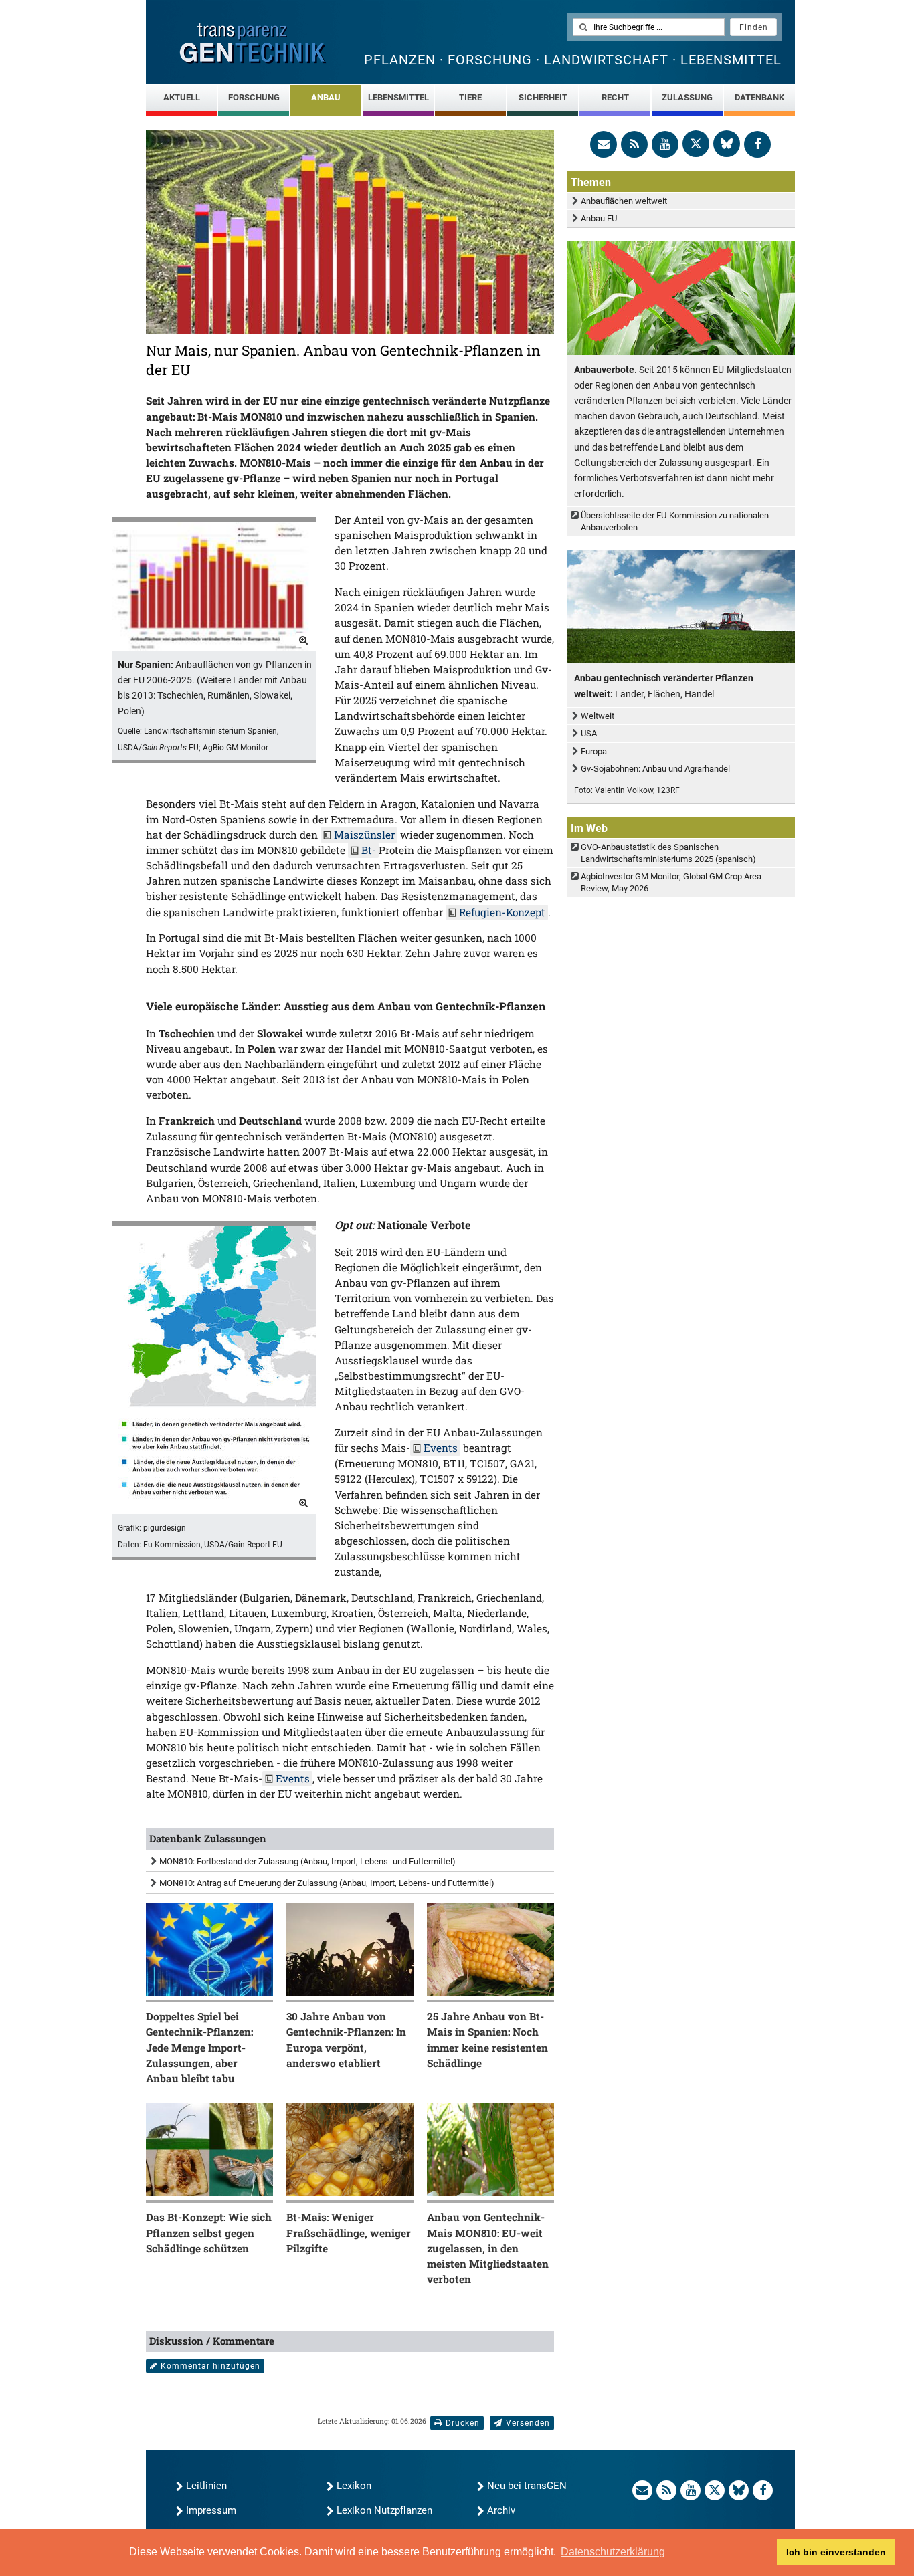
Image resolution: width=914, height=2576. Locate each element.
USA (589, 733)
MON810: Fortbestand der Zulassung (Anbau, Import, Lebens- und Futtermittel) (307, 1861)
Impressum (211, 2510)
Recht (615, 97)
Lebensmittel (398, 97)
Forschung (254, 97)
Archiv (501, 2510)
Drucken (463, 2423)
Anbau (326, 97)
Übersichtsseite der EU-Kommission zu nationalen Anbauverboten (675, 521)
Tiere (470, 97)
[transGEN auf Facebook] (757, 144)
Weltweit (598, 716)
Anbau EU (599, 218)
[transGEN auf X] (696, 144)
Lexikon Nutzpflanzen (384, 2510)
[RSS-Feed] (634, 144)
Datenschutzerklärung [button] (613, 2552)
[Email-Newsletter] (604, 144)
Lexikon (354, 2486)
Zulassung (687, 97)
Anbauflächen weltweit (624, 201)
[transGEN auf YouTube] (665, 144)
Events (441, 1448)
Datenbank (759, 97)
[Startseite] (253, 43)
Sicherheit (543, 97)
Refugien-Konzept (502, 912)
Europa (594, 751)
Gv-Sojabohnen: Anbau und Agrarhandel (655, 769)
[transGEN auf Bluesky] (727, 144)
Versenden (528, 2423)
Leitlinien (206, 2486)
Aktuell (182, 97)
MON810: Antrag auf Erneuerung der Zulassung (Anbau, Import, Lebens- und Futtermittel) (327, 1883)
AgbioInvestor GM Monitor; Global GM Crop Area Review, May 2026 (671, 882)
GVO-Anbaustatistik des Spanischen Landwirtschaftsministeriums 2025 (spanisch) (668, 853)
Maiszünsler (364, 835)
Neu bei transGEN (527, 2486)
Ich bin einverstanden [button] (836, 2552)
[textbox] (649, 27)
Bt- (369, 850)
